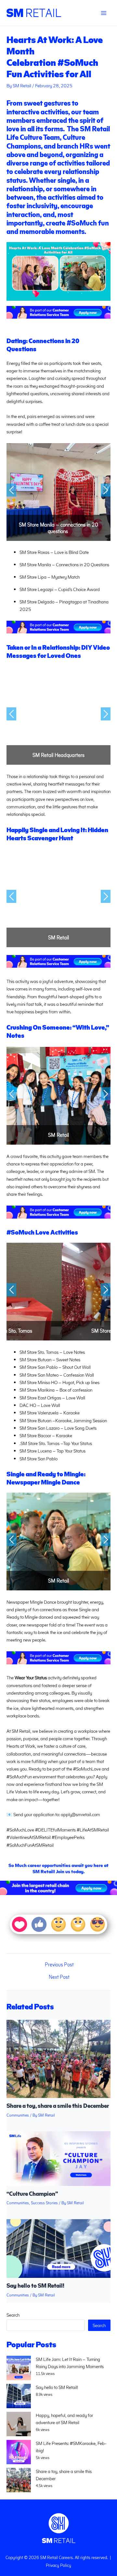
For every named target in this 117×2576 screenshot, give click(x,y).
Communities (18, 2115)
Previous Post (59, 1964)
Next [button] (106, 490)
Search (13, 2315)
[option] (58, 492)
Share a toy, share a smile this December (58, 2105)
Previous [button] (11, 490)
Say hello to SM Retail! (35, 2285)
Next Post (59, 1977)
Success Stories (44, 2202)
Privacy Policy (58, 2565)
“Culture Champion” (32, 2193)
